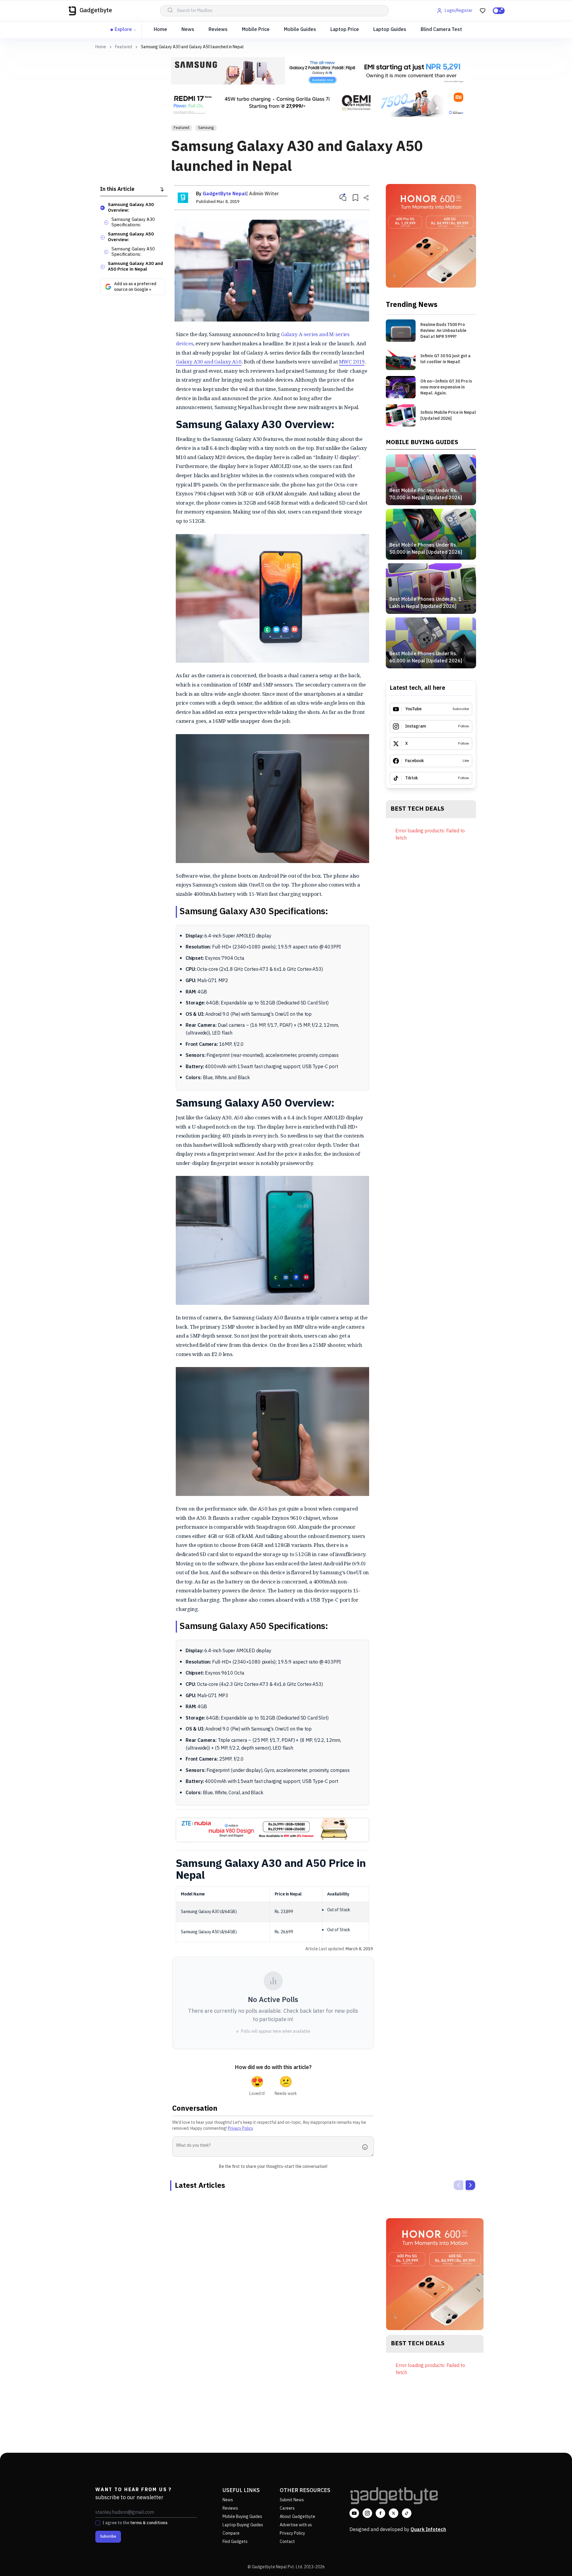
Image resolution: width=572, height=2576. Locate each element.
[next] (470, 2185)
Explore (123, 30)
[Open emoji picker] (367, 2147)
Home (160, 30)
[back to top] (554, 2561)
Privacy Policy (241, 2128)
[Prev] (458, 2185)
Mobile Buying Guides (242, 2517)
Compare (231, 2533)
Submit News (292, 2500)
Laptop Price (345, 30)
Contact (287, 2542)
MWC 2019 (352, 362)
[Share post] (366, 198)
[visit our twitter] (394, 2513)
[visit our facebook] (380, 2513)
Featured (123, 47)
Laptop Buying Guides (243, 2525)
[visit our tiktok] (407, 2513)
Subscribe (108, 2537)
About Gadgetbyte (297, 2517)
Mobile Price (256, 30)
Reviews (218, 30)
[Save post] (355, 198)
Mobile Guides (300, 30)
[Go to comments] (343, 198)
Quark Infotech (428, 2530)
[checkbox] (98, 2523)
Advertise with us (296, 2525)
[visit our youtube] (354, 2513)
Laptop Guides (390, 30)
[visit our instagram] (367, 2513)
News (188, 30)
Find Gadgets (235, 2542)
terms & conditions (149, 2523)
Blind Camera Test (441, 30)
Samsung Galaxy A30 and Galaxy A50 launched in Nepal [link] (192, 47)
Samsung (206, 128)
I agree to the (135, 2523)
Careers (287, 2508)
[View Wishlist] (483, 11)
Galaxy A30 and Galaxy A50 (209, 362)
